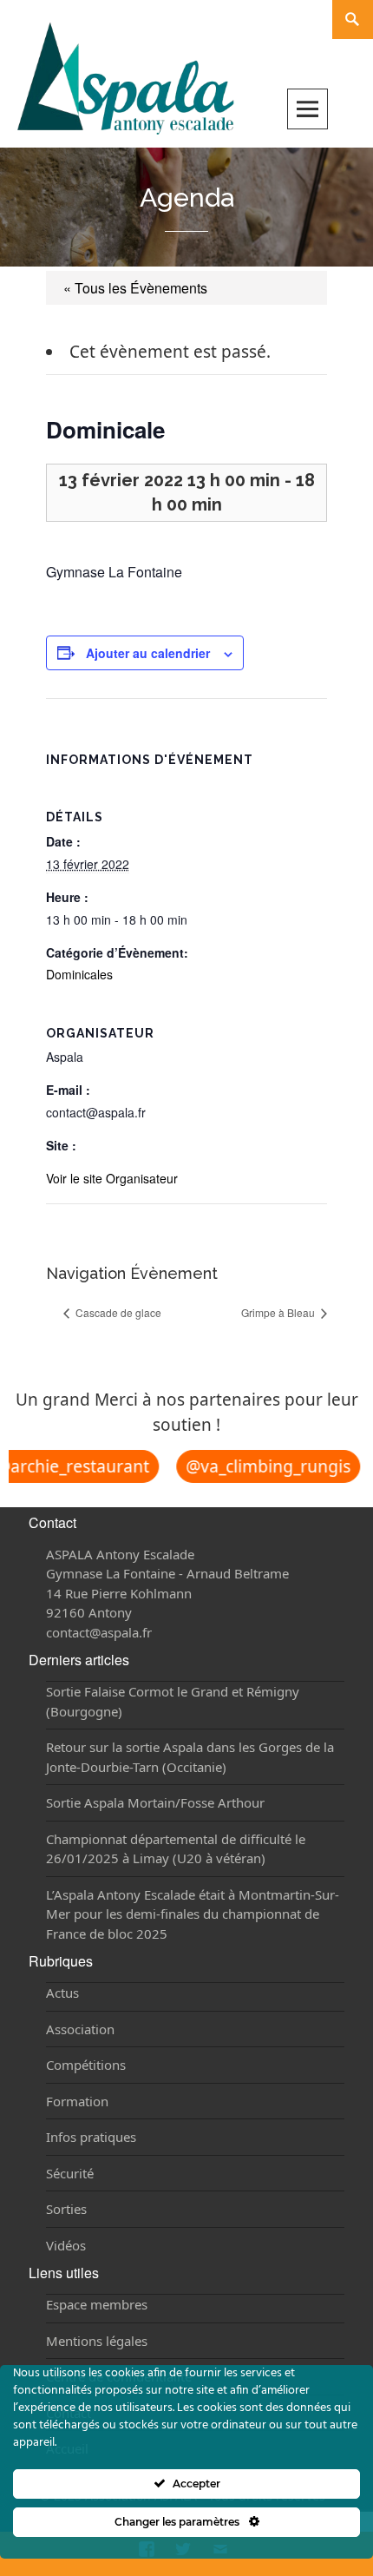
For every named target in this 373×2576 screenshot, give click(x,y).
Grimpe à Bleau (279, 1312)
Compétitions (86, 2065)
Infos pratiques (91, 2137)
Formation (77, 2101)
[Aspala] (126, 76)
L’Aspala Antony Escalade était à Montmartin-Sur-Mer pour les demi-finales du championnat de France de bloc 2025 (193, 1914)
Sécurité (70, 2173)
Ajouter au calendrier (148, 653)
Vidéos (66, 2245)
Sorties (66, 2209)
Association (80, 2029)
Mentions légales (97, 2341)
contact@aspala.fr (99, 1632)
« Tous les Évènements (135, 288)
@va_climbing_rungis (263, 1466)
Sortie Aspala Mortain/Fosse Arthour (155, 1802)
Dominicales (79, 974)
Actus (62, 1993)
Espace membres (97, 2304)
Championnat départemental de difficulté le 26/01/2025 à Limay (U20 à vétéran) (176, 1849)
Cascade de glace (117, 1312)
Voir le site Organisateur (112, 1178)
